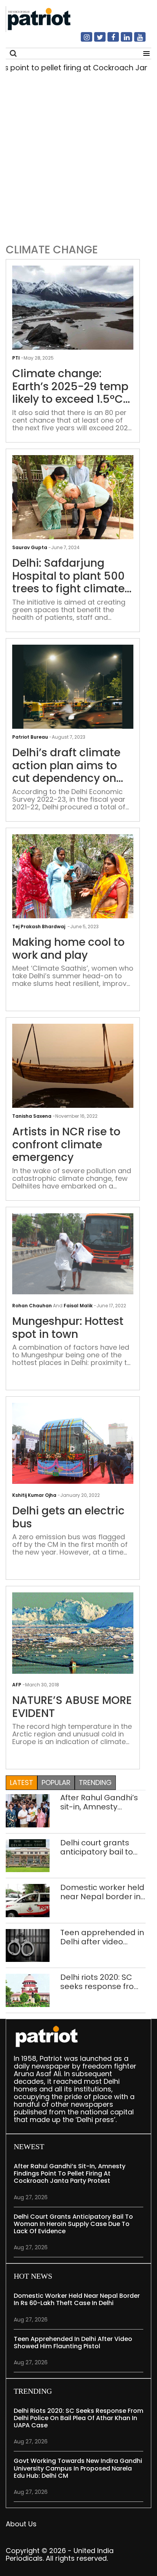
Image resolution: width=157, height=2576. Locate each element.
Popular (56, 1782)
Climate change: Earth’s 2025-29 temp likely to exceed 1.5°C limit (70, 387)
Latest (22, 1782)
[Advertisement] (78, 156)
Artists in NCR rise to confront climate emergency (66, 1145)
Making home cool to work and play (68, 949)
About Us (21, 2524)
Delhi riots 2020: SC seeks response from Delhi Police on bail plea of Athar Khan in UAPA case (101, 1982)
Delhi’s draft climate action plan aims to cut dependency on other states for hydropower (66, 766)
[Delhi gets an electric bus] (73, 1443)
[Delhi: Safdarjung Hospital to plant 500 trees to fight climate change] (73, 500)
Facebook (109, 40)
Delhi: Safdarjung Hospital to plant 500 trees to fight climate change (68, 576)
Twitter (95, 40)
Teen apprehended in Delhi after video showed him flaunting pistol (102, 1937)
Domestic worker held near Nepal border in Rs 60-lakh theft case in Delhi (102, 1892)
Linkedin (122, 40)
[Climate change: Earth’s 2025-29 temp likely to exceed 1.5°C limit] (73, 310)
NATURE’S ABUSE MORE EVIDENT (72, 1707)
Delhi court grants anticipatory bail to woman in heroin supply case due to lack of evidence (97, 1847)
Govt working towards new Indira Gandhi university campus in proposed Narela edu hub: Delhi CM (78, 2468)
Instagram (82, 40)
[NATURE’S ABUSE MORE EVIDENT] (73, 1633)
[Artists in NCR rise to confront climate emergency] (73, 1069)
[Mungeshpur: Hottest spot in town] (73, 1253)
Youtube (135, 40)
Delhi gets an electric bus (68, 1517)
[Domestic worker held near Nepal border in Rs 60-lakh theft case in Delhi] (28, 1900)
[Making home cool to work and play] (73, 879)
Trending (95, 1782)
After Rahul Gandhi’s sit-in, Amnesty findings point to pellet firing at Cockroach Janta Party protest (99, 1802)
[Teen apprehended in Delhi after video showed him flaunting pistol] (28, 1945)
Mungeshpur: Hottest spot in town (68, 1328)
